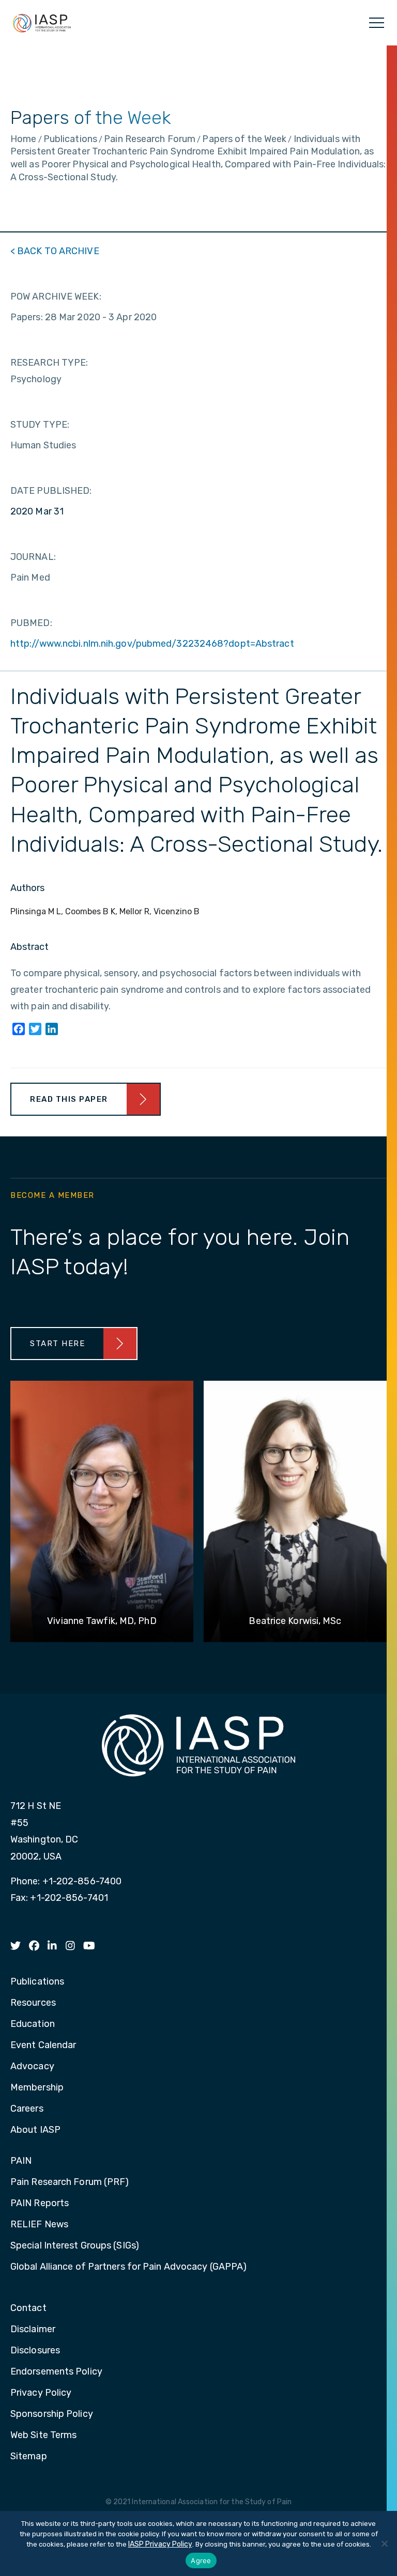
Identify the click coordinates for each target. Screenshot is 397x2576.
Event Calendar (43, 2046)
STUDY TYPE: (40, 425)
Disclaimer (33, 2330)
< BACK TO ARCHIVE (55, 251)
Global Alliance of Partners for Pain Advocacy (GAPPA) (128, 2267)
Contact (28, 2308)
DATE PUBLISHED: (51, 491)
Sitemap (29, 2457)
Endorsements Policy (56, 2372)
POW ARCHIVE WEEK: (56, 296)
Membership (37, 2088)
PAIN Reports (40, 2204)
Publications (37, 1982)
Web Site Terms (43, 2436)
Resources (33, 2003)
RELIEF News (39, 2225)
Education (33, 2024)
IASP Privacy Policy (160, 2544)
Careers (27, 2109)
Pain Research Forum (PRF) (70, 2182)
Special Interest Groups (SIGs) (75, 2246)
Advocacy (32, 2067)
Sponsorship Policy (52, 2414)
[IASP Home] (42, 23)
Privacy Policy (41, 2393)
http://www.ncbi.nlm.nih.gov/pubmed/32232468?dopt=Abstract (152, 644)
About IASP (35, 2130)
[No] (384, 2543)
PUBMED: (31, 623)
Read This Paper (69, 1099)
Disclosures (35, 2351)
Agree (201, 2561)
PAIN (21, 2161)
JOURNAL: (33, 557)
